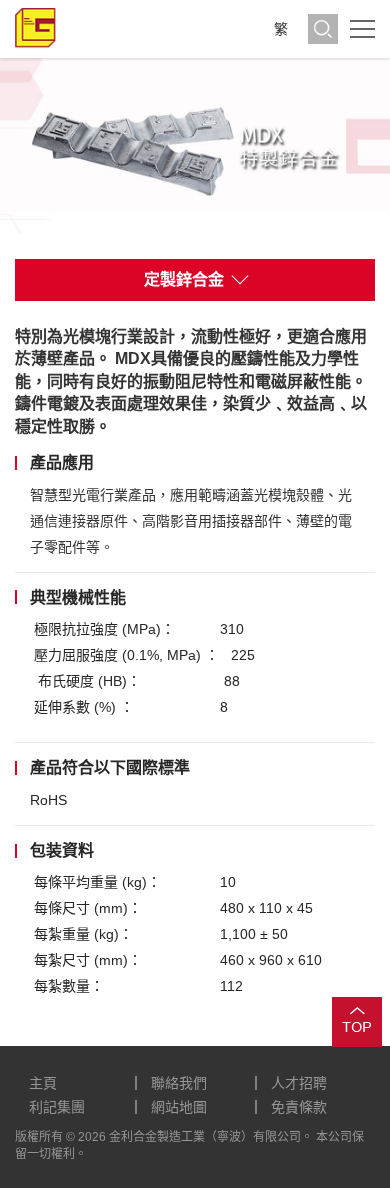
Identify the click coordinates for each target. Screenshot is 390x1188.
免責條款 (299, 1107)
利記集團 (57, 1107)
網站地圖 (179, 1107)
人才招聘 (299, 1083)
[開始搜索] (323, 29)
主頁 (43, 1083)
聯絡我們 (179, 1083)
